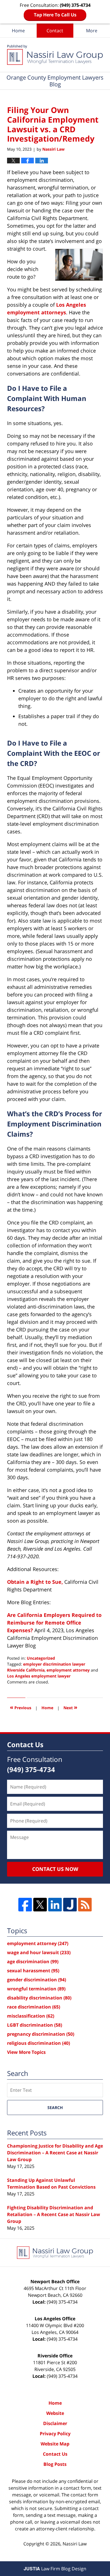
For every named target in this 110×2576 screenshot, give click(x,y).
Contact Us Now (55, 1869)
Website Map (55, 2444)
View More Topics (26, 2052)
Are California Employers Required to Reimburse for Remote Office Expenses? (54, 1623)
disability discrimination (39, 1998)
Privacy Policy (55, 2434)
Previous (21, 1707)
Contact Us (55, 2454)
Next (70, 1707)
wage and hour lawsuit (39, 1952)
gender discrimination (37, 1980)
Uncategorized (41, 1658)
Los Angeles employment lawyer (39, 1676)
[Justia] (70, 1905)
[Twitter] (40, 1905)
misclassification (31, 2016)
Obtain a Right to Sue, (35, 1582)
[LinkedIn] (55, 1905)
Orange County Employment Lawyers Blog (55, 55)
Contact (55, 31)
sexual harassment (33, 1971)
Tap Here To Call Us (55, 15)
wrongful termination (36, 1989)
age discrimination (33, 1962)
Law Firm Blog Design (55, 2569)
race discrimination (34, 2007)
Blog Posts (55, 2464)
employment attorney (68, 1670)
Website (55, 2413)
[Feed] (85, 1905)
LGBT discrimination (35, 2025)
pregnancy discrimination (41, 2034)
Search (55, 2107)
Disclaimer (55, 2423)
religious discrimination (38, 2043)
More (92, 31)
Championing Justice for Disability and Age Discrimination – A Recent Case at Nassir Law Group (55, 2153)
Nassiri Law (75, 2544)
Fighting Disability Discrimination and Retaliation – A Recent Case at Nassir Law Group (54, 2214)
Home (18, 31)
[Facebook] (25, 1905)
